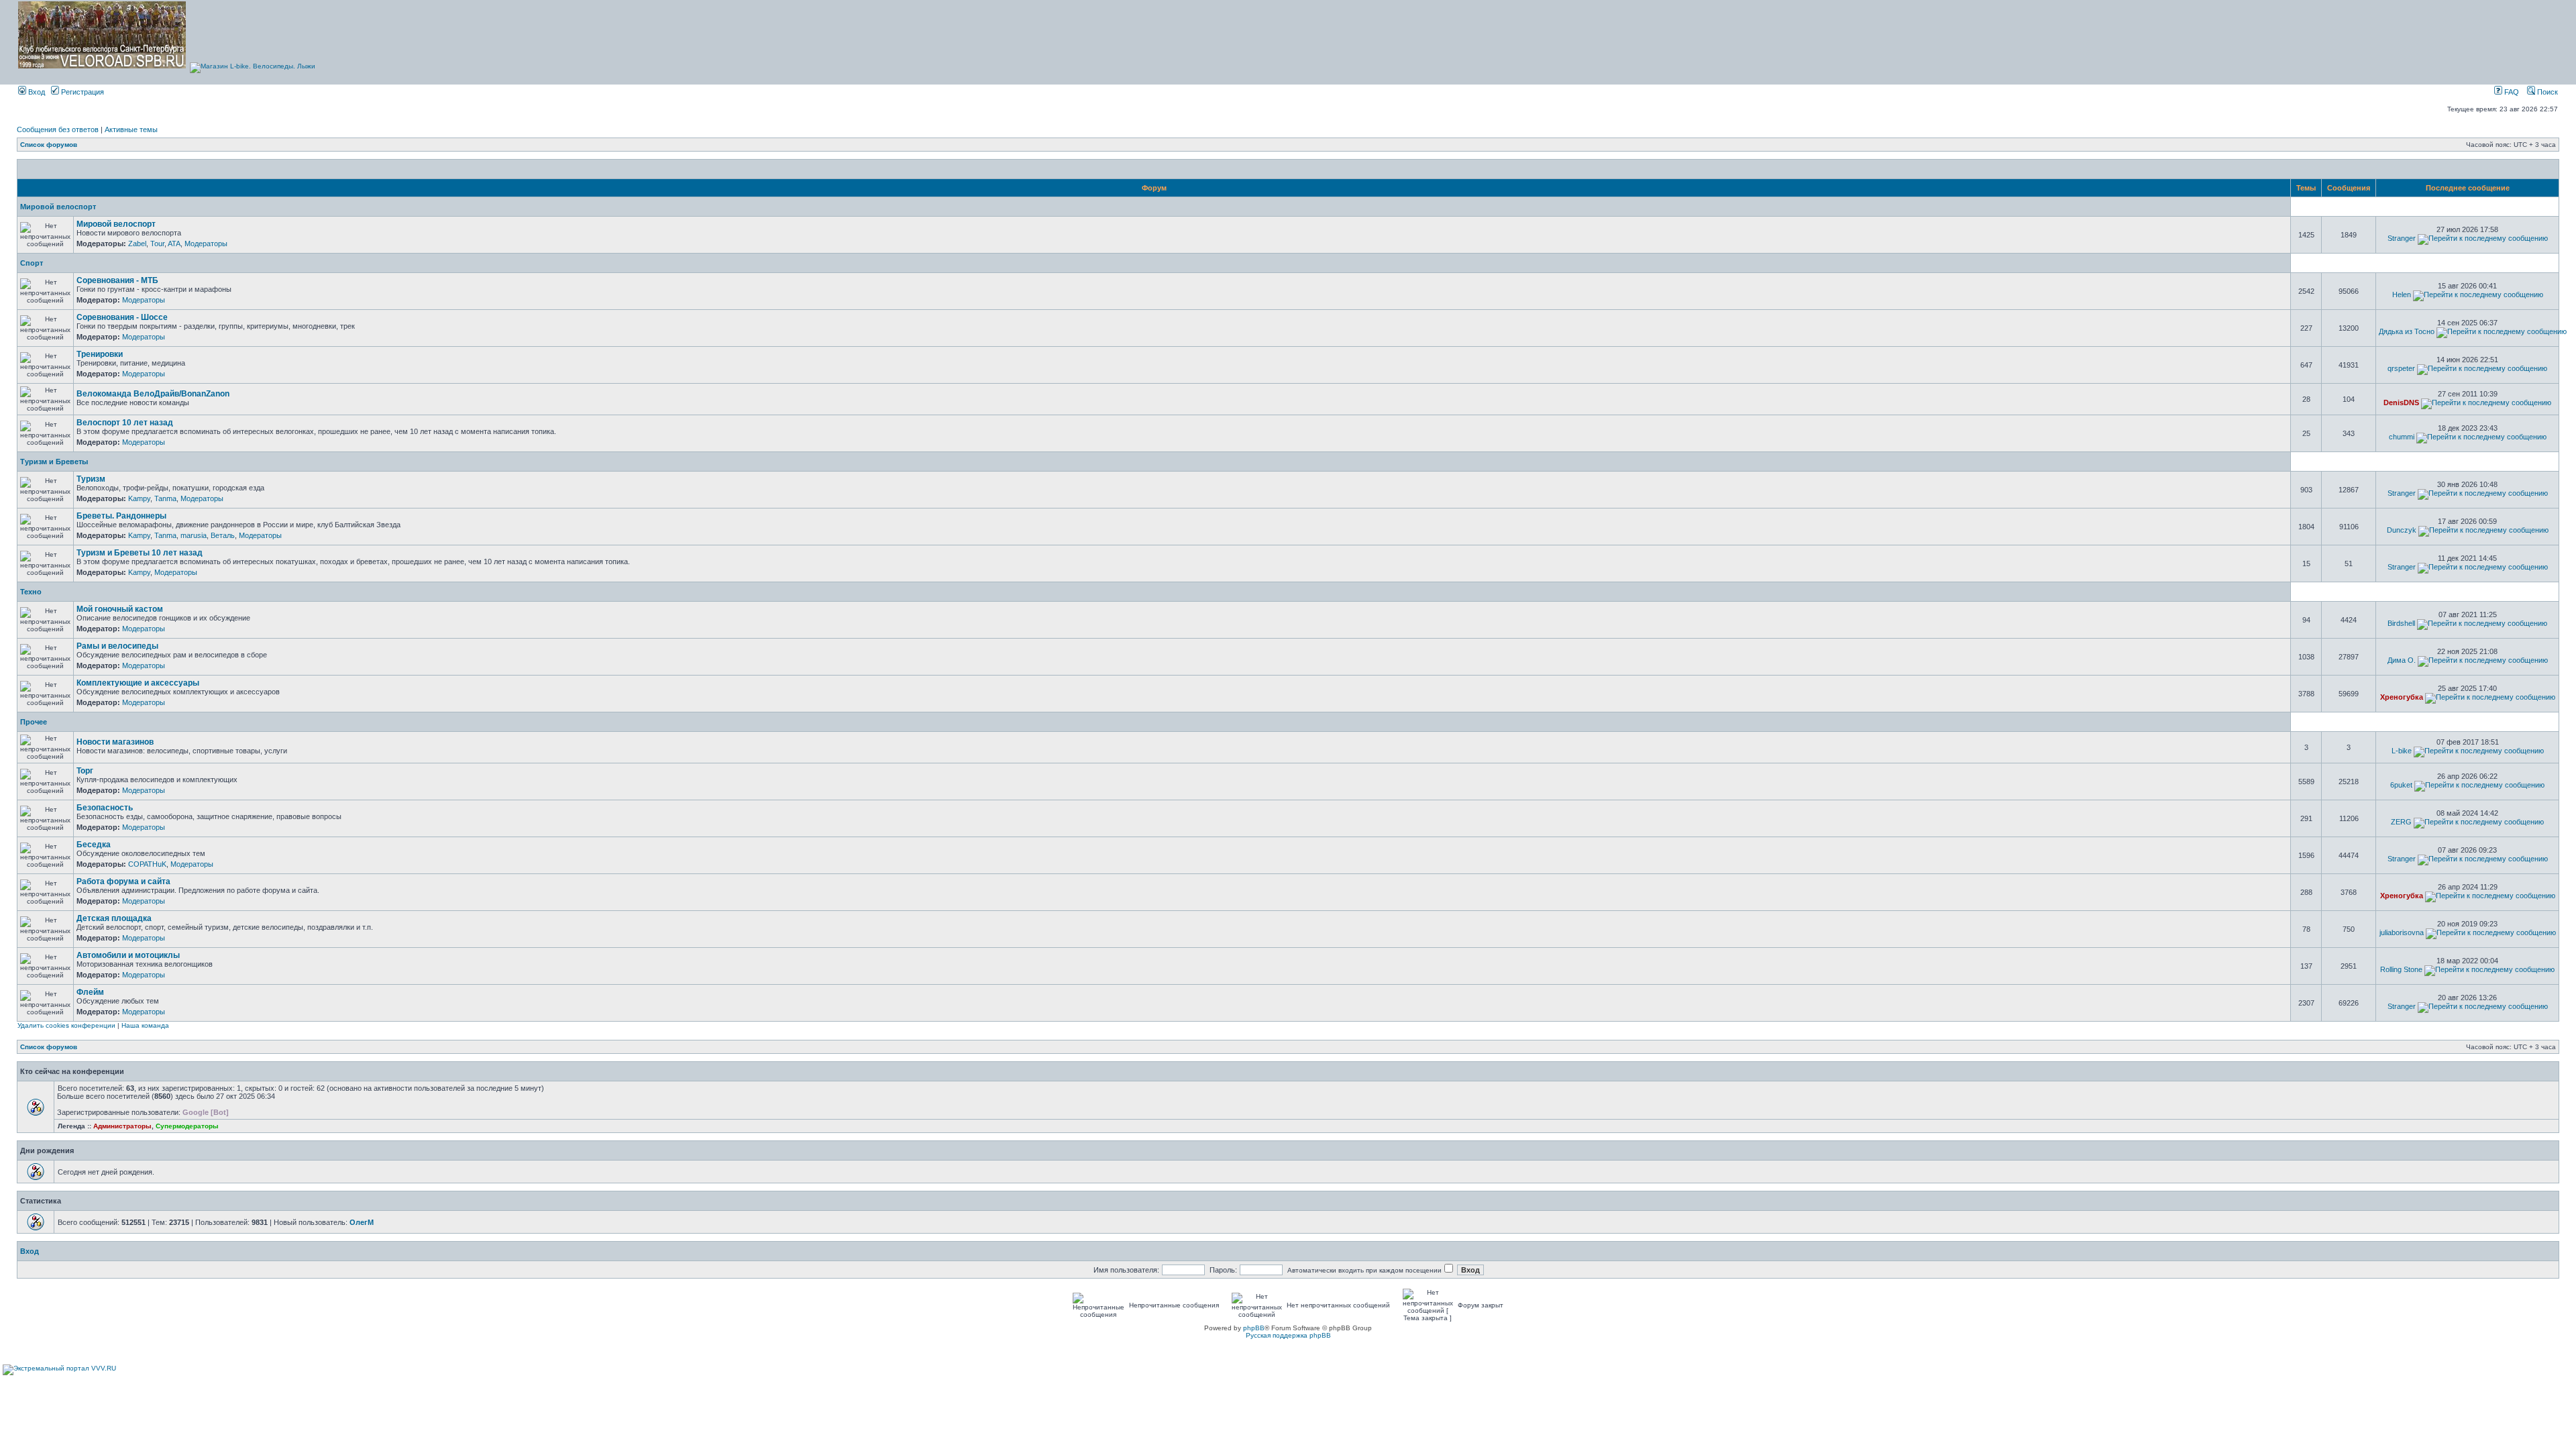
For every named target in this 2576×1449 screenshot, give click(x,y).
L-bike (2402, 751)
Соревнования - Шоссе (122, 317)
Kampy (139, 498)
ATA (174, 244)
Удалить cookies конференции (66, 1025)
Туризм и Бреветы (54, 462)
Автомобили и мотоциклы (128, 955)
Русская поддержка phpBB (1288, 1335)
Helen (2402, 294)
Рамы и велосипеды (117, 646)
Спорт (32, 263)
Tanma (165, 498)
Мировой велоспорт (58, 207)
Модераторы (206, 244)
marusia (194, 535)
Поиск (2546, 92)
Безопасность (105, 808)
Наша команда (145, 1025)
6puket (2401, 785)
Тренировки (100, 354)
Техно (31, 592)
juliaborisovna (2402, 932)
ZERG (2401, 822)
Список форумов (49, 145)
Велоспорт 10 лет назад (125, 423)
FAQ (2511, 92)
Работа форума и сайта (123, 881)
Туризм (91, 479)
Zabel (137, 244)
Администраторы (122, 1126)
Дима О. (2402, 660)
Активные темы (131, 129)
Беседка (94, 845)
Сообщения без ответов (58, 129)
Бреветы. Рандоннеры (121, 516)
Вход (36, 92)
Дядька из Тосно (2407, 331)
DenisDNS (2401, 402)
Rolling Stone (2401, 969)
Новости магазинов (115, 742)
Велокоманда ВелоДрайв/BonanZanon (153, 394)
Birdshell (2401, 623)
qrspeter (2401, 368)
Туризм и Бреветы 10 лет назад (140, 553)
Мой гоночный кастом (120, 609)
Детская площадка (114, 918)
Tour (157, 244)
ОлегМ (362, 1222)
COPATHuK (147, 864)
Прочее (34, 722)
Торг (85, 771)
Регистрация (82, 92)
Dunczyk (2402, 530)
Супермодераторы (187, 1126)
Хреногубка (2402, 697)
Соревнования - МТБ (117, 280)
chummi (2402, 437)
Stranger (2402, 238)
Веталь (223, 535)
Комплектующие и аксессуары (138, 683)
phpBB (1254, 1328)
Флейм (90, 992)
